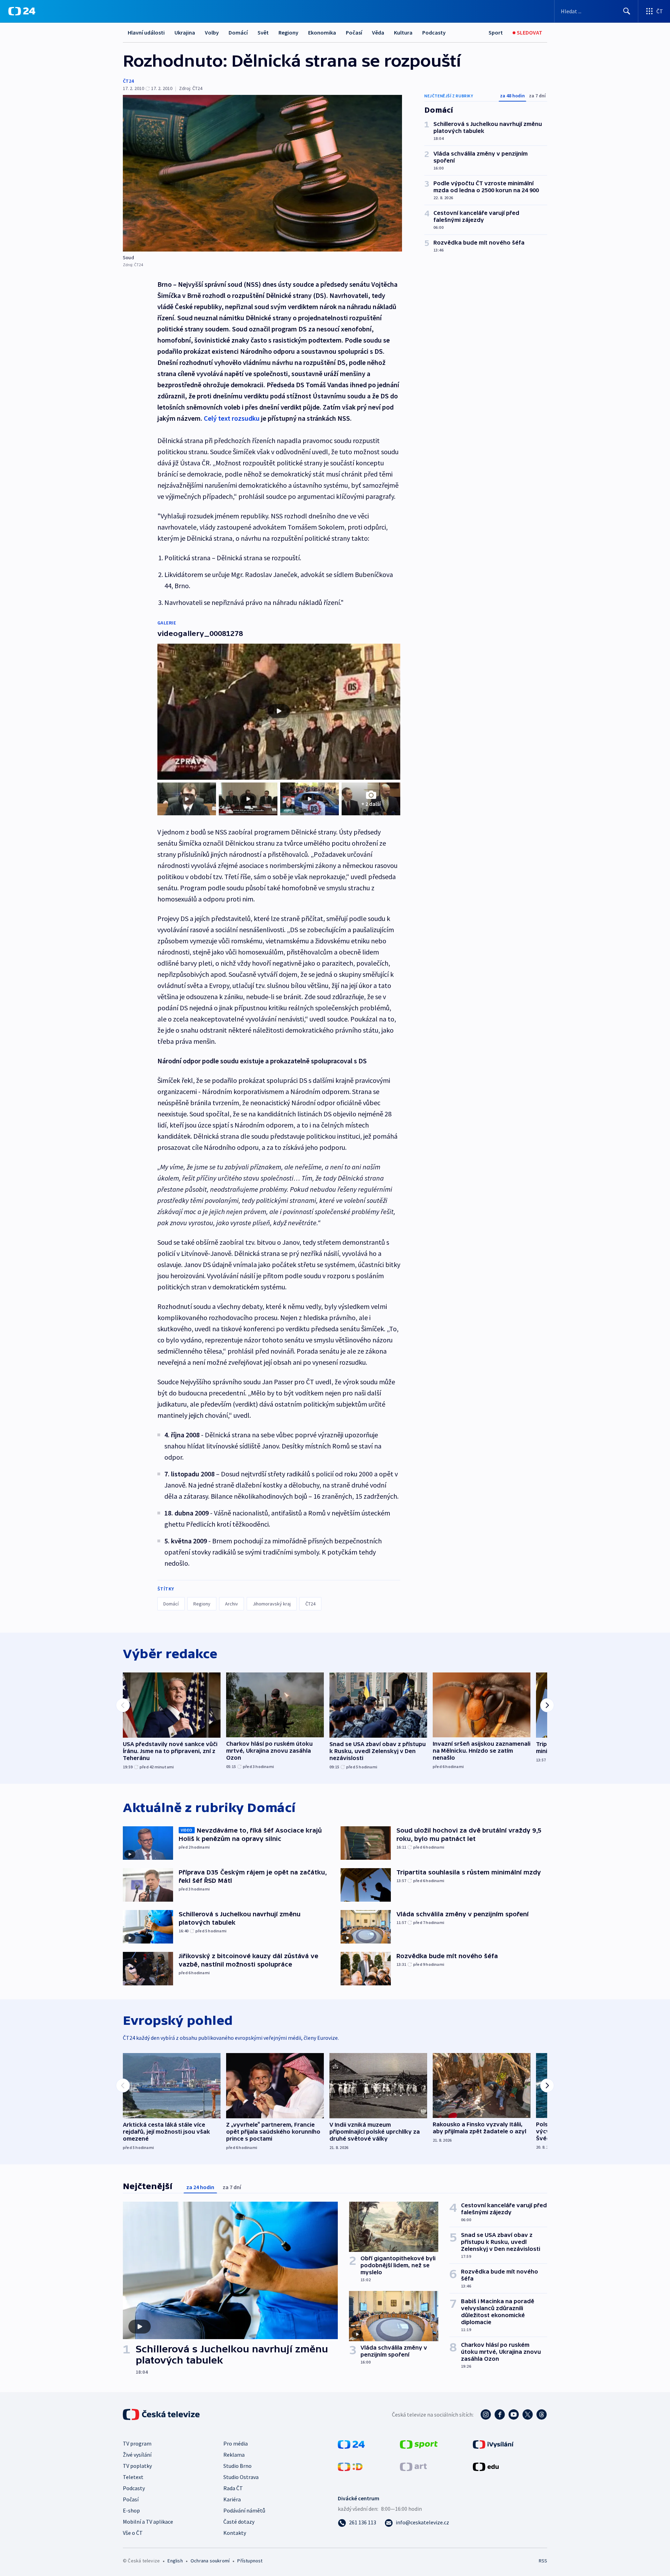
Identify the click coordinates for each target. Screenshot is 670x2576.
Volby (212, 32)
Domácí (238, 32)
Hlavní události (146, 32)
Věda (378, 32)
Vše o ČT (133, 2533)
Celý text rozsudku (232, 418)
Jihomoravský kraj (272, 1604)
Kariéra (232, 2499)
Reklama (234, 2455)
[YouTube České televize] (514, 2414)
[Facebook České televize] (500, 2414)
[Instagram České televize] (486, 2414)
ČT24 (128, 81)
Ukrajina (185, 32)
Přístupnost (250, 2561)
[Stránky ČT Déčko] (350, 2466)
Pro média (236, 2443)
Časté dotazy (239, 2522)
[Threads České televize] (542, 2414)
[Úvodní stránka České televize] (162, 2414)
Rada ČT (233, 2488)
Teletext (133, 2477)
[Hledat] (627, 11)
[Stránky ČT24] (351, 2444)
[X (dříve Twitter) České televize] (528, 2414)
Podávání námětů (244, 2510)
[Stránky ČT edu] (486, 2466)
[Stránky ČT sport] (419, 2444)
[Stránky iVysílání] (493, 2444)
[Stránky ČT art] (413, 2466)
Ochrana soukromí (210, 2561)
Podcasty (434, 32)
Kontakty (235, 2533)
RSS (543, 2561)
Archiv (232, 1604)
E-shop (131, 2510)
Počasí (354, 32)
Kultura (403, 32)
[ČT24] (22, 11)
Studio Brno (237, 2466)
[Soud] (262, 173)
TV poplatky (137, 2466)
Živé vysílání (137, 2455)
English (175, 2561)
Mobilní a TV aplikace (148, 2522)
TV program (137, 2443)
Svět (263, 32)
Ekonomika (322, 32)
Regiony (288, 32)
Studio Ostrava (241, 2477)
